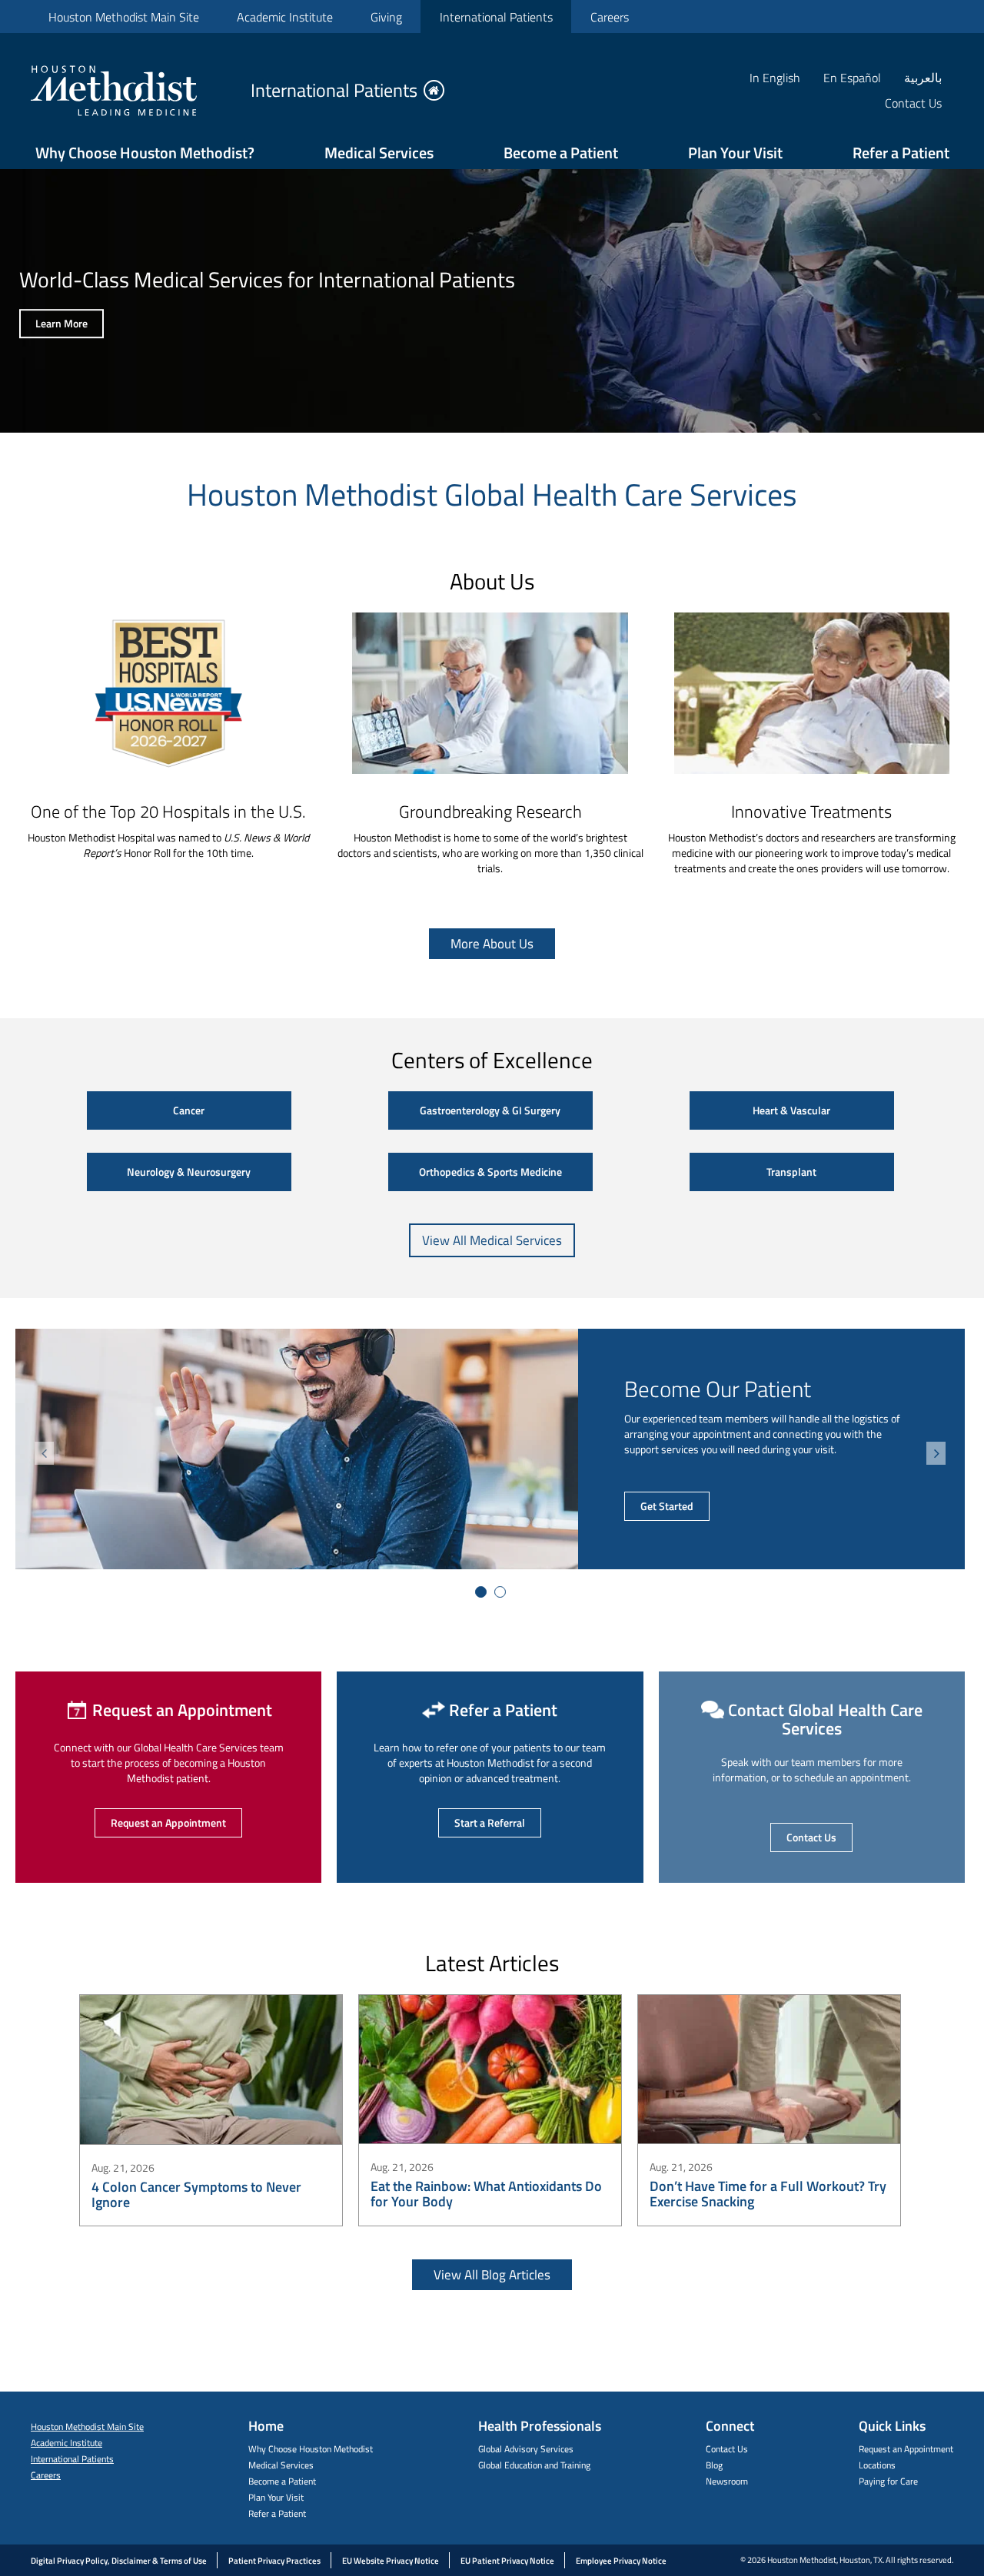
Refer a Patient (901, 153)
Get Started (667, 1506)
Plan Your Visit (735, 153)
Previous (44, 1453)
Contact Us (811, 1837)
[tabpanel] (490, 1449)
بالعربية (923, 77)
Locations (877, 2465)
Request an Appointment (168, 1822)
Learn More (61, 323)
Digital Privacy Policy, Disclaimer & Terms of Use (119, 2561)
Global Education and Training (534, 2465)
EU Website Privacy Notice (391, 2561)
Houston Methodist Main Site (124, 17)
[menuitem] (123, 17)
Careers (610, 17)
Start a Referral (490, 1822)
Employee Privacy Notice (621, 2561)
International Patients (496, 17)
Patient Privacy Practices (274, 2561)
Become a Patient (561, 153)
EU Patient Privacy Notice (507, 2561)
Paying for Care (888, 2481)
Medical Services (379, 153)
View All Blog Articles (492, 2275)
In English (775, 77)
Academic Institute (285, 17)
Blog (714, 2465)
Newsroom (727, 2481)
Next (936, 1453)
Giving (386, 17)
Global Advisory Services (526, 2449)
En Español (852, 77)
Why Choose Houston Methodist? (145, 153)
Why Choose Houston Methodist (311, 2449)
